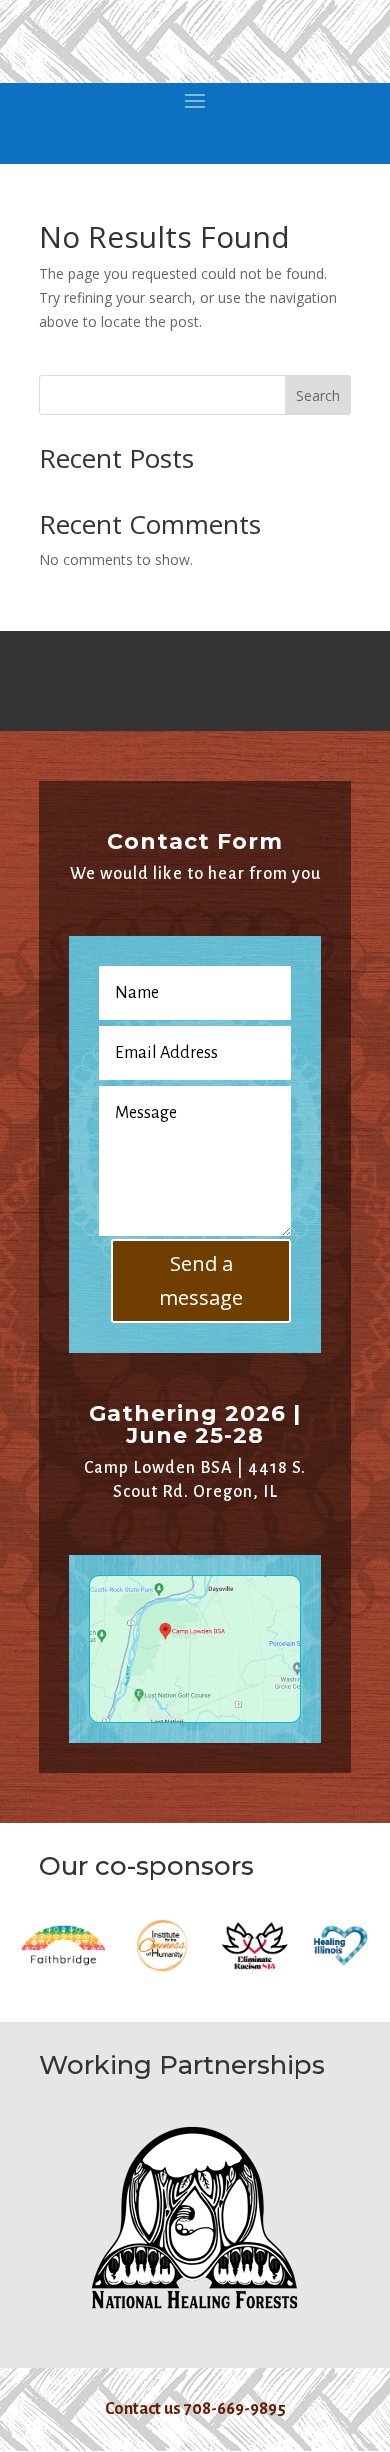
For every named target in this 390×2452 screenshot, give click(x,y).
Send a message (201, 1280)
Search (318, 395)
